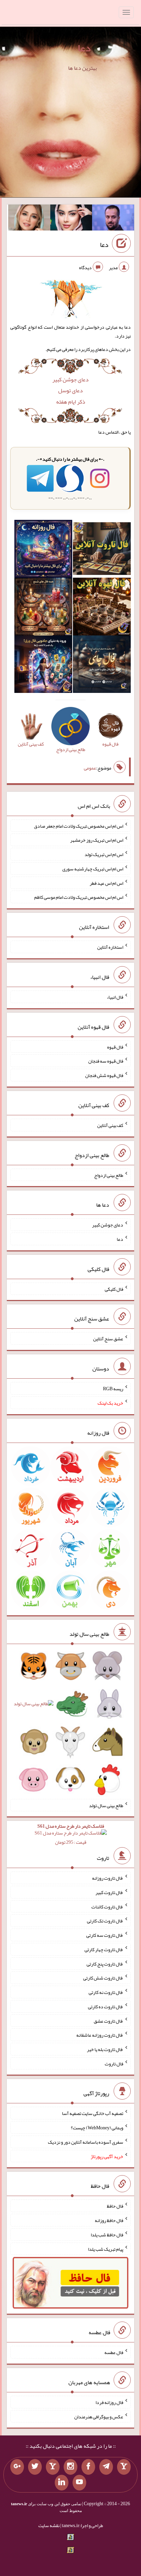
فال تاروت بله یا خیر (105, 2049)
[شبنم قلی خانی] (29, 219)
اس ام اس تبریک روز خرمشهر (97, 840)
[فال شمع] (43, 608)
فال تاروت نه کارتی (106, 1992)
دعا (84, 48)
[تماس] (53, 2467)
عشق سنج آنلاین (108, 1339)
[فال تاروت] (102, 550)
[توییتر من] (35, 2467)
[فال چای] (102, 666)
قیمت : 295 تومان (71, 1834)
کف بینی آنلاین (110, 1125)
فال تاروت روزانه (108, 1878)
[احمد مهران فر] (113, 219)
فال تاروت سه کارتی (105, 1935)
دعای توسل (70, 390)
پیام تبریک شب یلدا (106, 2249)
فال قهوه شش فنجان (104, 1075)
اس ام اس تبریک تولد (104, 854)
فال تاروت (114, 2063)
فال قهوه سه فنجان (106, 1061)
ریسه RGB (113, 1389)
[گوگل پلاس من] (17, 2467)
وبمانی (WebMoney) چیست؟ (97, 2128)
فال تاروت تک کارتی (105, 1921)
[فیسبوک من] (88, 2467)
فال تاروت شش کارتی (103, 1978)
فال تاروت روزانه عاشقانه (100, 2035)
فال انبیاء (115, 997)
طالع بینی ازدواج (109, 1175)
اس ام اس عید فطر (106, 883)
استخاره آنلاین (110, 947)
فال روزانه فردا (109, 2402)
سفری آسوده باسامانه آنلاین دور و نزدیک (86, 2142)
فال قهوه (115, 1047)
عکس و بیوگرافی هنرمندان (99, 2416)
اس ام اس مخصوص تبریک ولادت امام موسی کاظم (79, 897)
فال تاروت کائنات (107, 1906)
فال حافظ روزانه (109, 2220)
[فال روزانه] (43, 550)
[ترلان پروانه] (71, 219)
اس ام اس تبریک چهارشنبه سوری (93, 869)
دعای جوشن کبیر (70, 379)
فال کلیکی (114, 1289)
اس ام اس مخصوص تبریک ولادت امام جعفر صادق (79, 826)
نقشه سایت (49, 2525)
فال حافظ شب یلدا (107, 2235)
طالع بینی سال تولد (106, 1805)
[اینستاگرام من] (70, 2467)
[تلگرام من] (106, 2467)
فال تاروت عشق (108, 2021)
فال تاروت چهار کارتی (104, 1949)
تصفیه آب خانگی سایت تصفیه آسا (93, 2113)
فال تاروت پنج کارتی (105, 1963)
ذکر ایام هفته (71, 402)
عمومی (90, 768)
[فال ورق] (43, 666)
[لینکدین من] (62, 2483)
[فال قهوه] (102, 608)
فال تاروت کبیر (109, 1892)
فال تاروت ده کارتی (106, 2007)
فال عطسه (114, 2352)
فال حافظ (115, 2206)
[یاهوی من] (124, 2467)
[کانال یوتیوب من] (79, 2483)
